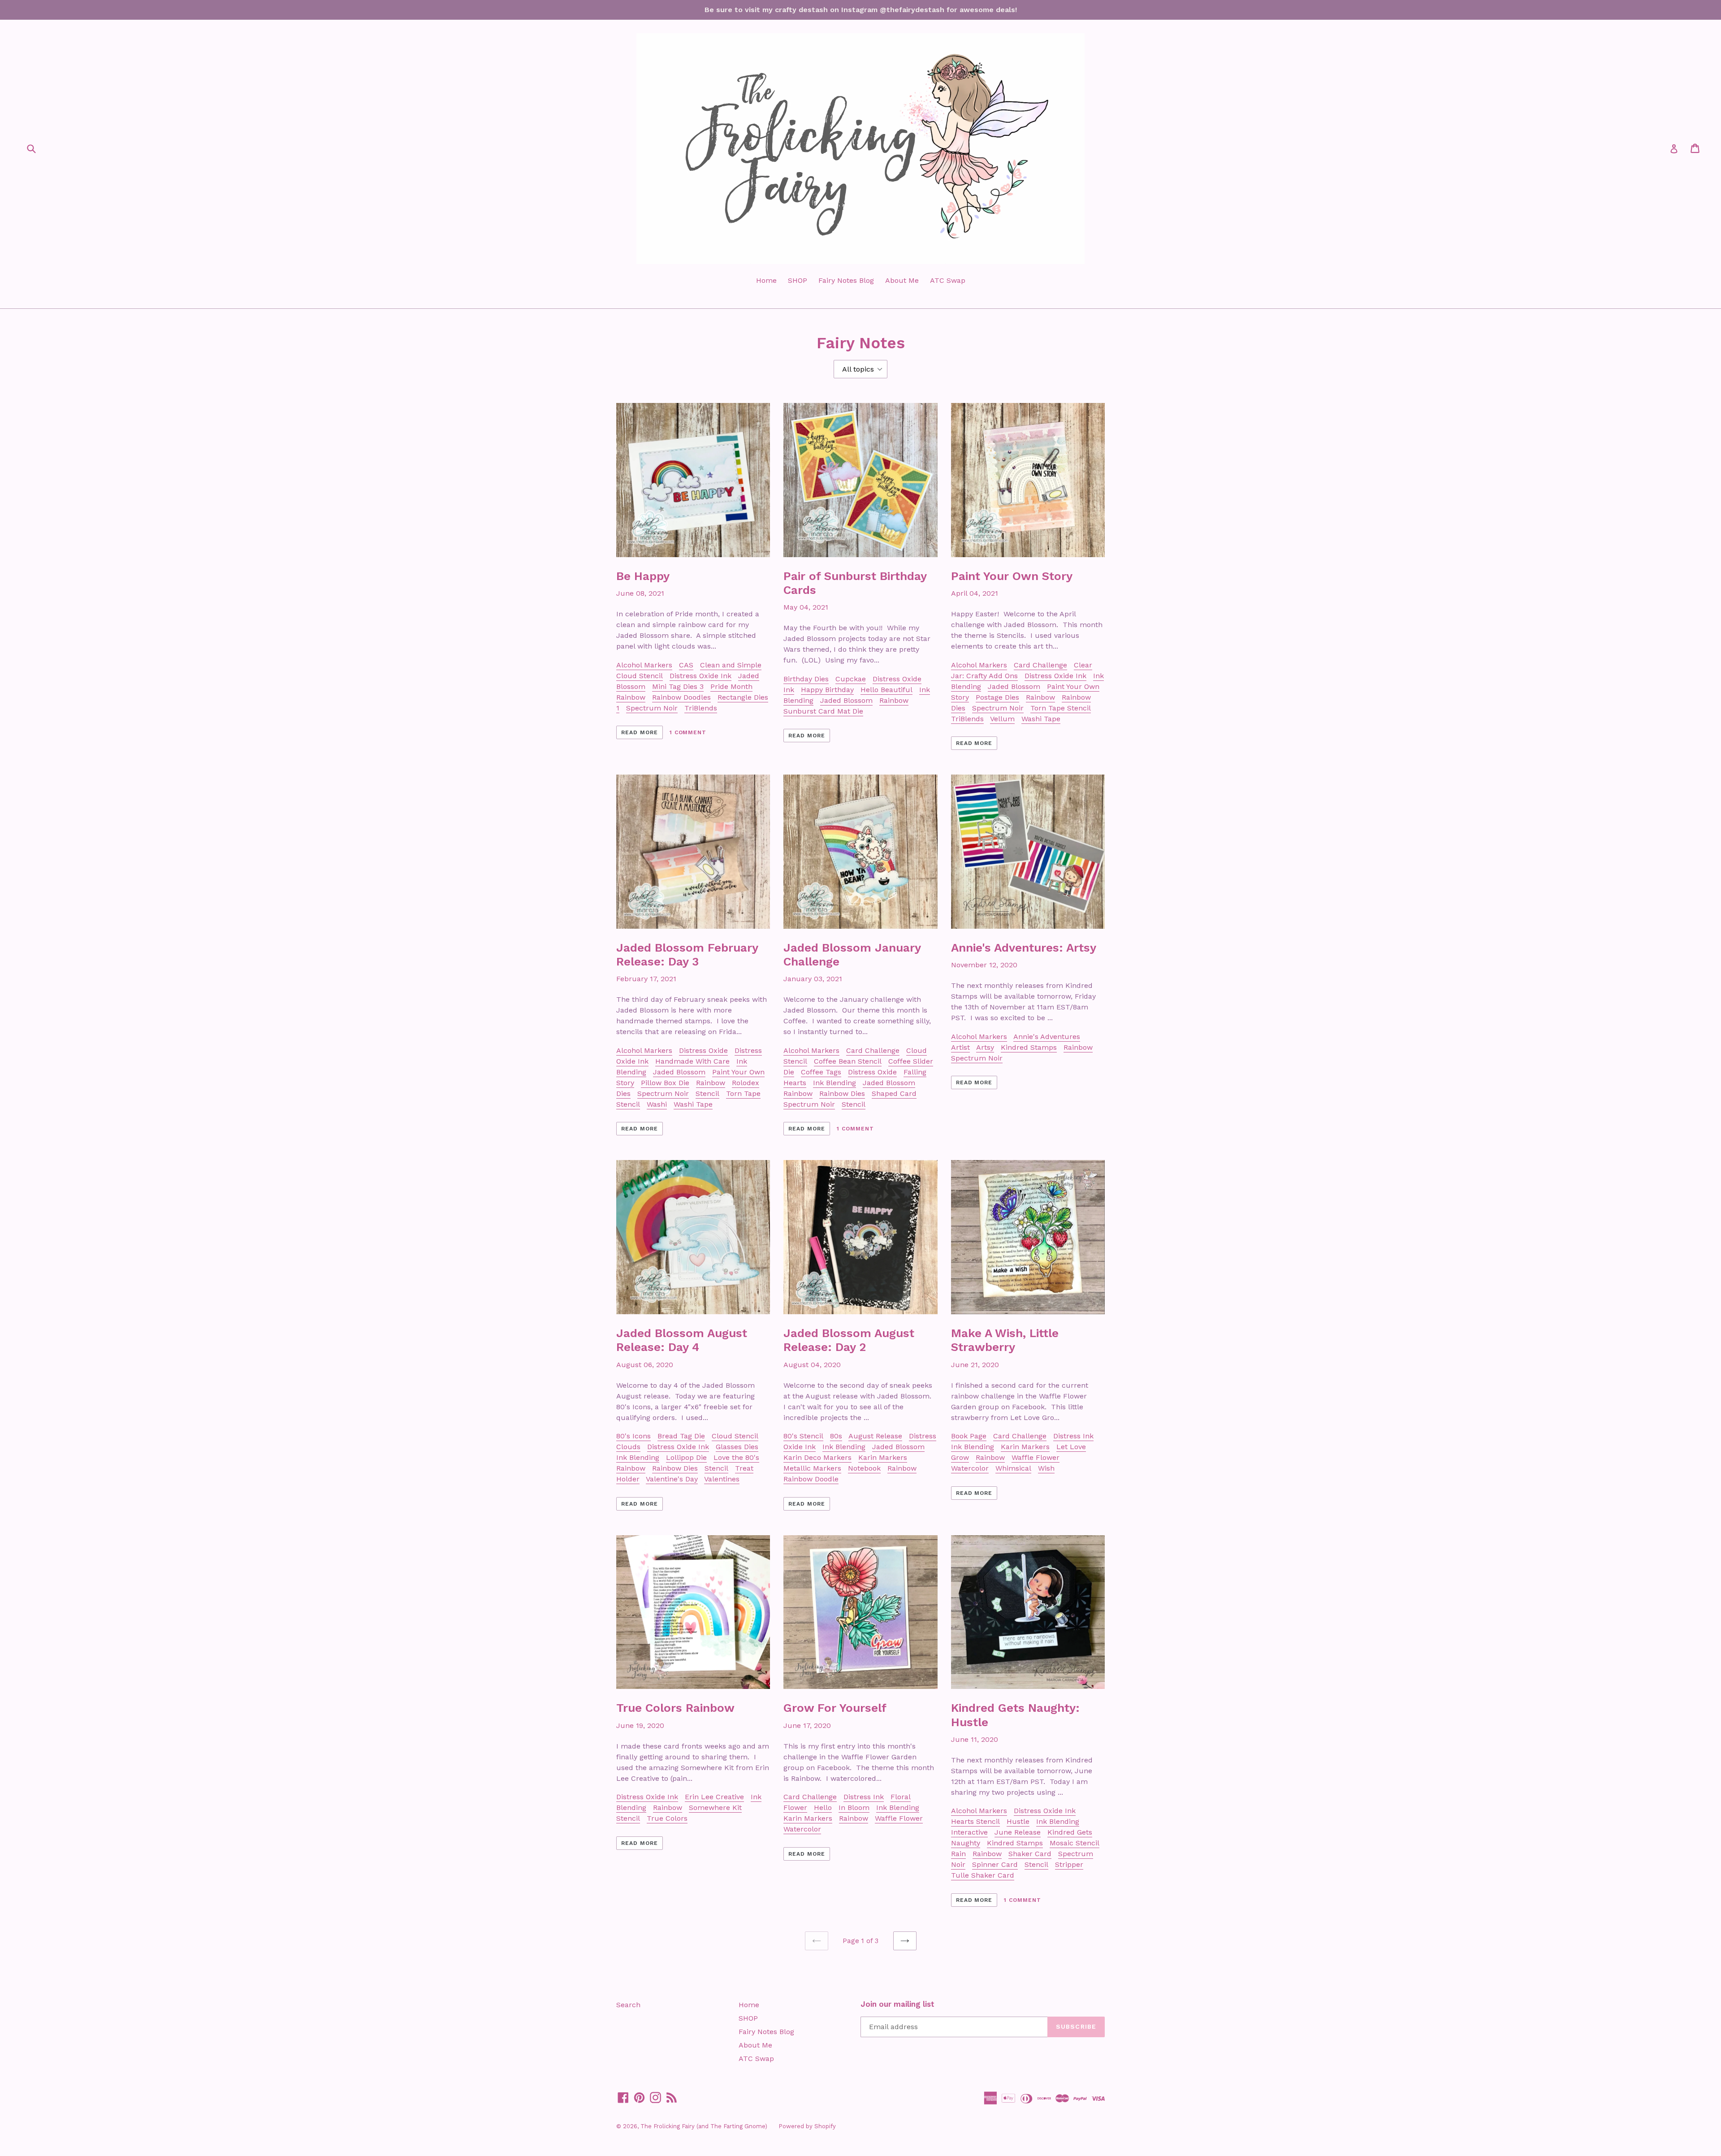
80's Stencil (803, 1436)
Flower (795, 1807)
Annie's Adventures (1047, 1037)
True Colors (667, 1818)
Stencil (707, 1093)
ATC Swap (948, 280)
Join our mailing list (897, 2004)
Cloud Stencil (640, 676)
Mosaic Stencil (1075, 1843)
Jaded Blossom (846, 700)
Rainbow (631, 697)
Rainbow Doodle (811, 1479)
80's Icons (633, 1436)
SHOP (798, 280)
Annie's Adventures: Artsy (1024, 948)
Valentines (722, 1479)
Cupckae (851, 679)
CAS (686, 665)
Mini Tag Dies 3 (678, 686)
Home (766, 280)
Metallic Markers (812, 1468)
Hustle (1018, 1821)
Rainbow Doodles (681, 697)
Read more (640, 732)
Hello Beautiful (886, 690)
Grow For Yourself (835, 1708)
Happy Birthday (827, 690)
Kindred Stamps (1029, 1047)
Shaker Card (1030, 1854)
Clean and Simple (731, 665)
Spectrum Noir (652, 708)
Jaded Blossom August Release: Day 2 (849, 1340)
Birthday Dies (806, 679)
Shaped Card (894, 1093)
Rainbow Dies (842, 1093)
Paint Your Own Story (1012, 576)
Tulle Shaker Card (983, 1875)
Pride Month (731, 686)
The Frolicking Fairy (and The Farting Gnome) (704, 2126)
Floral (901, 1797)
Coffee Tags (821, 1072)
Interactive (969, 1832)
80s (836, 1436)
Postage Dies (997, 697)
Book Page (969, 1436)
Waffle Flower (1036, 1457)
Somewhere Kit (715, 1807)
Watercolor (970, 1468)
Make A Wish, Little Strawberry (1005, 1340)
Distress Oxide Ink (701, 676)
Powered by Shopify (807, 2126)
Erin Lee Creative (714, 1797)
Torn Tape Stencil (1061, 708)
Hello (823, 1807)
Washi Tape (1041, 719)
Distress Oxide (703, 1050)
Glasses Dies (737, 1447)
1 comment (688, 732)
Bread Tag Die (681, 1436)
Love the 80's (736, 1457)
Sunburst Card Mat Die (823, 711)
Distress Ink (1073, 1436)
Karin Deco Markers (817, 1457)
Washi (657, 1104)
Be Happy (643, 576)
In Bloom (854, 1807)
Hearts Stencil (975, 1821)
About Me (902, 280)
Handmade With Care (692, 1061)
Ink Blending (835, 1083)
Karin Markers (883, 1457)
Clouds (628, 1447)
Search (628, 2005)
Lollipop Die (686, 1457)
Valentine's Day (672, 1479)
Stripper (1069, 1864)
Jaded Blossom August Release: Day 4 (682, 1340)
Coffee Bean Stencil (848, 1061)
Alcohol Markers (644, 665)
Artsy (985, 1047)
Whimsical (1013, 1468)
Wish (1046, 1468)
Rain (958, 1854)
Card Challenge (1040, 665)
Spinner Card (995, 1864)
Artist (960, 1047)
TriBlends (701, 708)
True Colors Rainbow (675, 1708)
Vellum (1002, 719)
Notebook (864, 1468)
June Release (1018, 1832)
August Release (875, 1436)
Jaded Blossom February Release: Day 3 (687, 955)
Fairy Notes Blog (846, 280)
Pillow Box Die (665, 1083)
